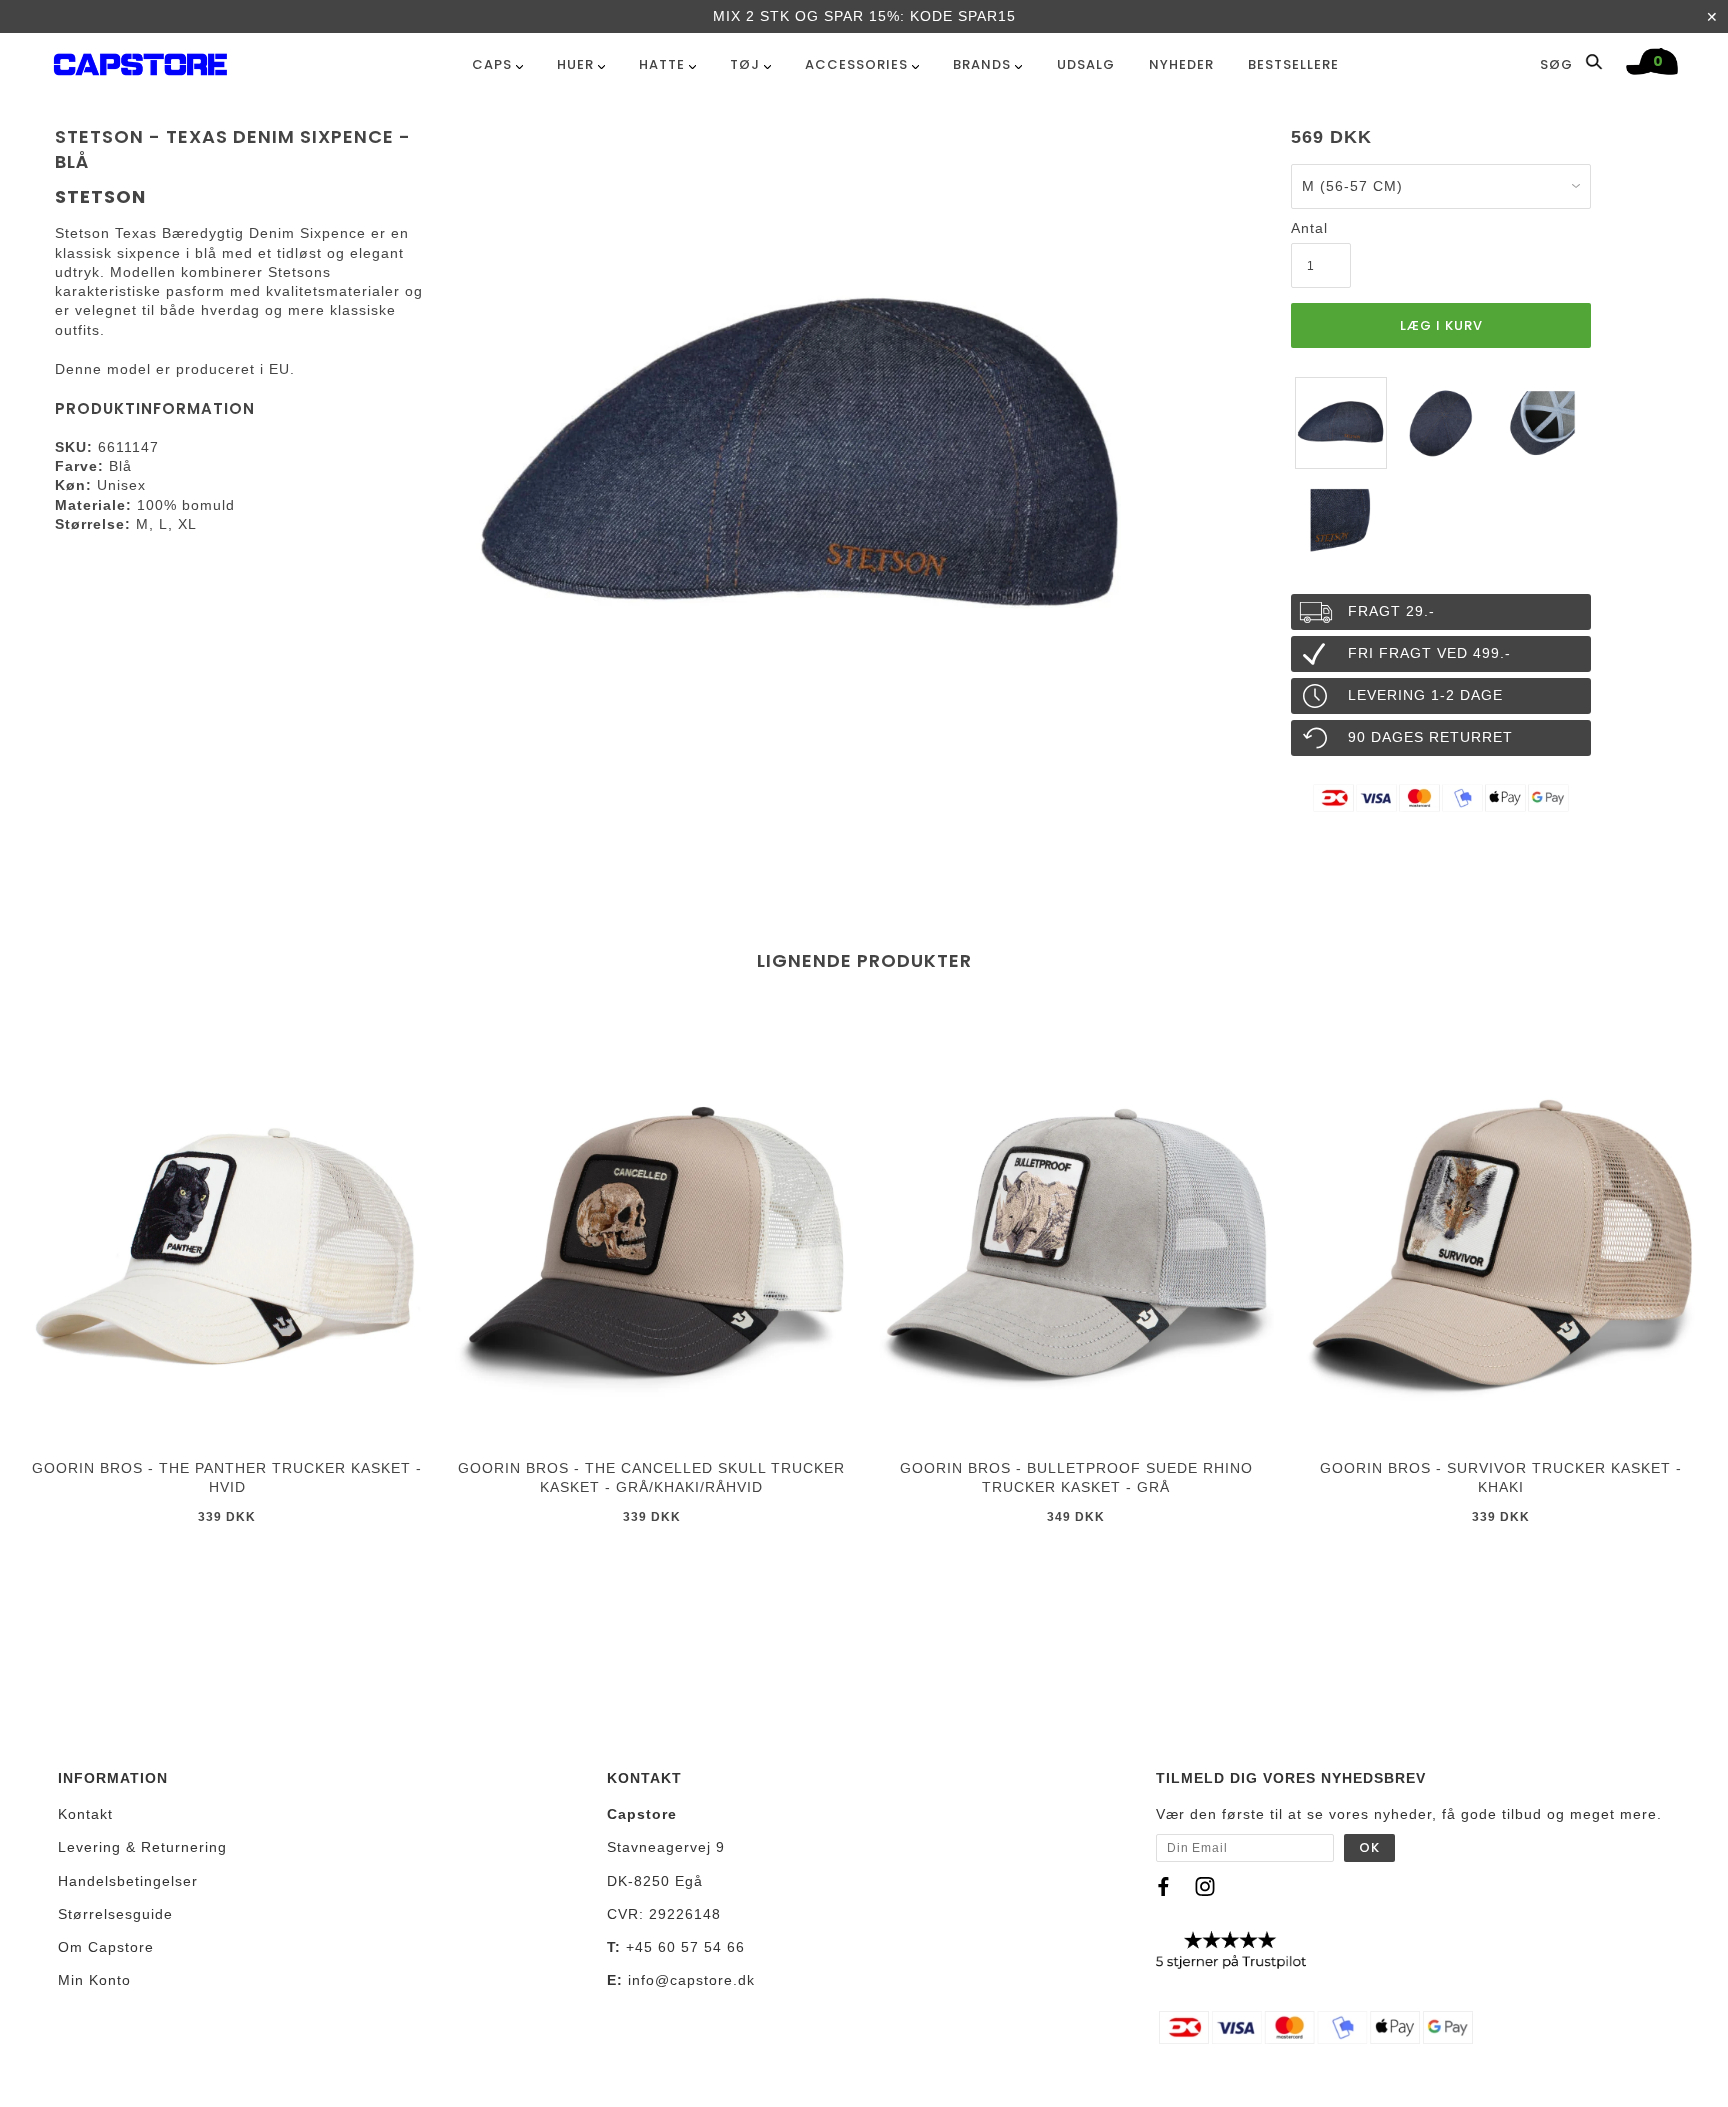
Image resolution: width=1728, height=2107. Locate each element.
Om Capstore (106, 1947)
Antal (1309, 228)
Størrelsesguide (115, 1914)
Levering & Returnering (142, 1847)
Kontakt (85, 1814)
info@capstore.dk (691, 1980)
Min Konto (94, 1980)
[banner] (140, 60)
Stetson (100, 196)
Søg (1558, 64)
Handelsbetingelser (128, 1881)
